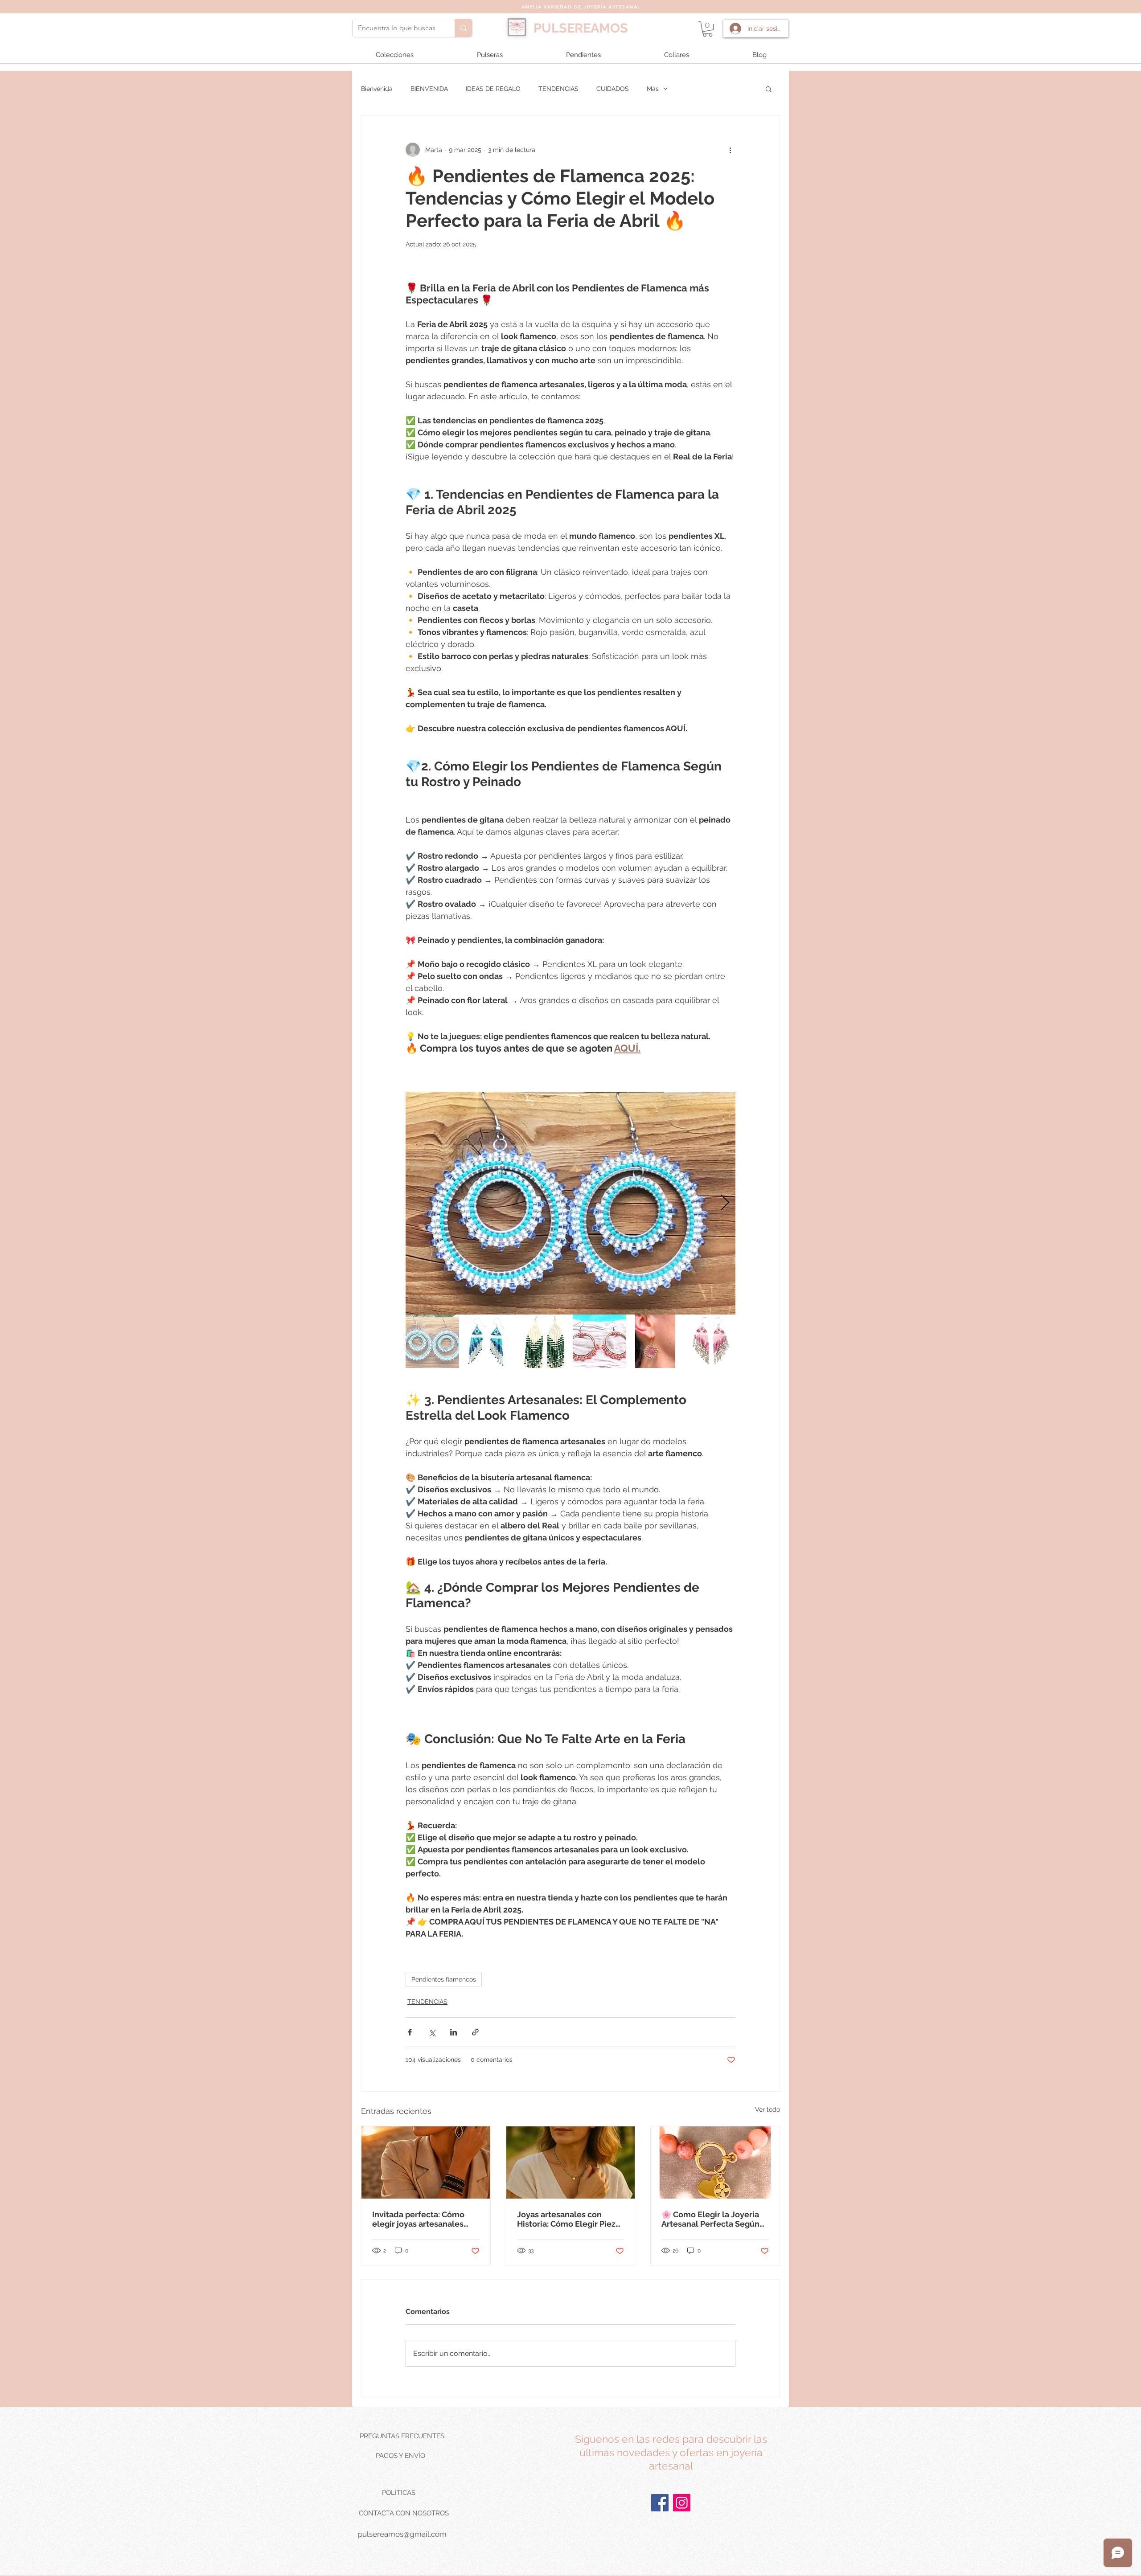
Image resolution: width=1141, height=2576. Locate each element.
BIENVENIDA (429, 89)
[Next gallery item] (725, 1203)
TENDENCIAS (558, 89)
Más (653, 89)
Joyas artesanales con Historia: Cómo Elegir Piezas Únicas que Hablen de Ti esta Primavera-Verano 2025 (570, 2219)
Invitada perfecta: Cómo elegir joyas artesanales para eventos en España (418, 2219)
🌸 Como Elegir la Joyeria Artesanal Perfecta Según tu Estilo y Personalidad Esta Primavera (710, 2219)
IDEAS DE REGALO (493, 89)
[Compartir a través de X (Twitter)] (432, 2032)
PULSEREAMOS (581, 28)
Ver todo (768, 2109)
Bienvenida (377, 89)
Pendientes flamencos (444, 1979)
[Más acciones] (730, 150)
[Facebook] (660, 2503)
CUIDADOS (613, 89)
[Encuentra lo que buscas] (463, 28)
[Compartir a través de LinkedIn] (454, 2032)
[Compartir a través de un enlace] (475, 2032)
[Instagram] (682, 2503)
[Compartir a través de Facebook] (410, 2032)
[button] (708, 29)
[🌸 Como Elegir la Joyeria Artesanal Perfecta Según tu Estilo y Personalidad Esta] (715, 2162)
